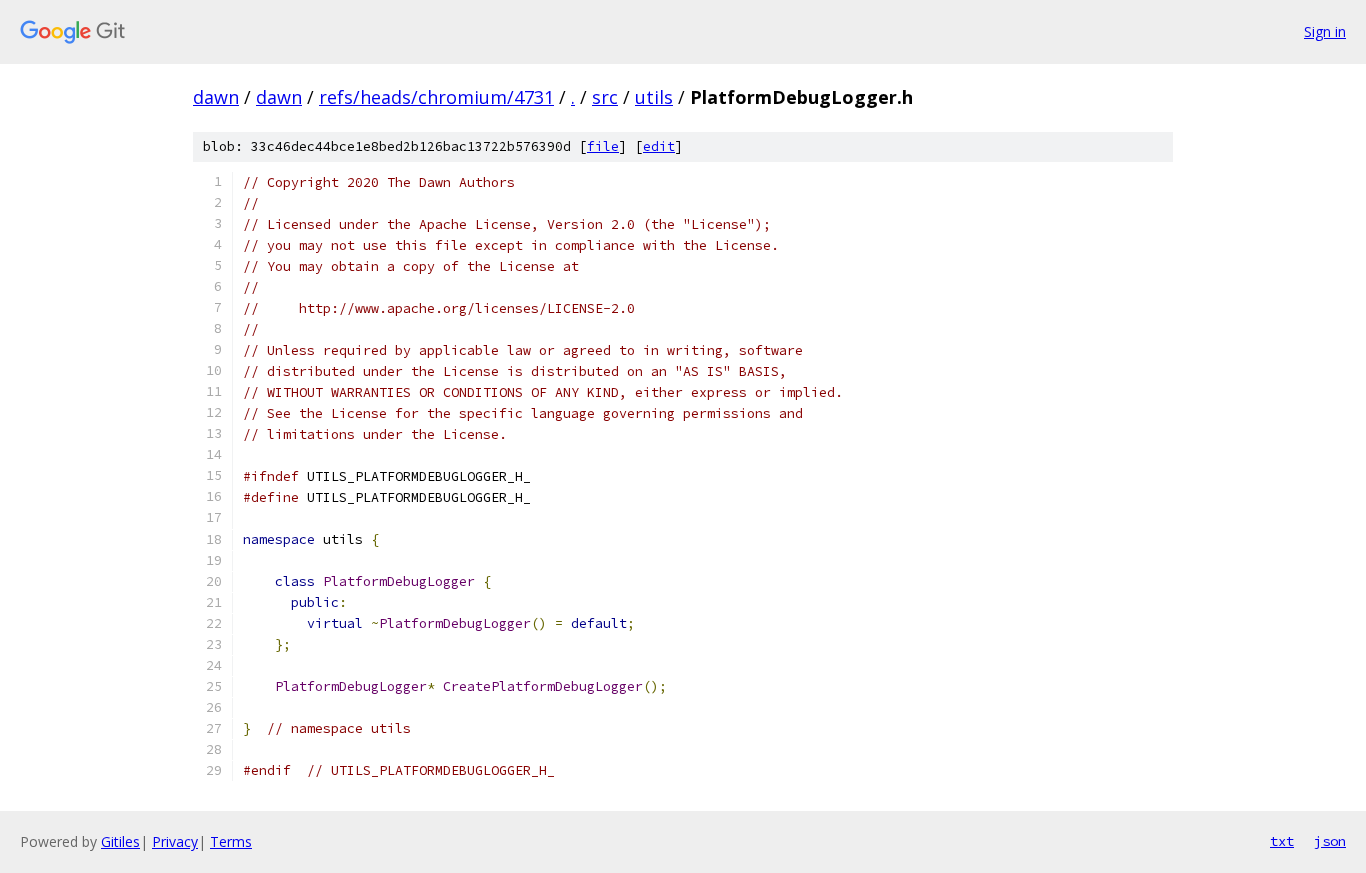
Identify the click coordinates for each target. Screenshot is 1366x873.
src (605, 97)
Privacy (175, 841)
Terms (231, 841)
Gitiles (120, 841)
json (1330, 841)
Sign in (1325, 31)
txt (1282, 841)
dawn (216, 97)
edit (659, 146)
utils (654, 97)
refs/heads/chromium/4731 (436, 97)
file (603, 146)
